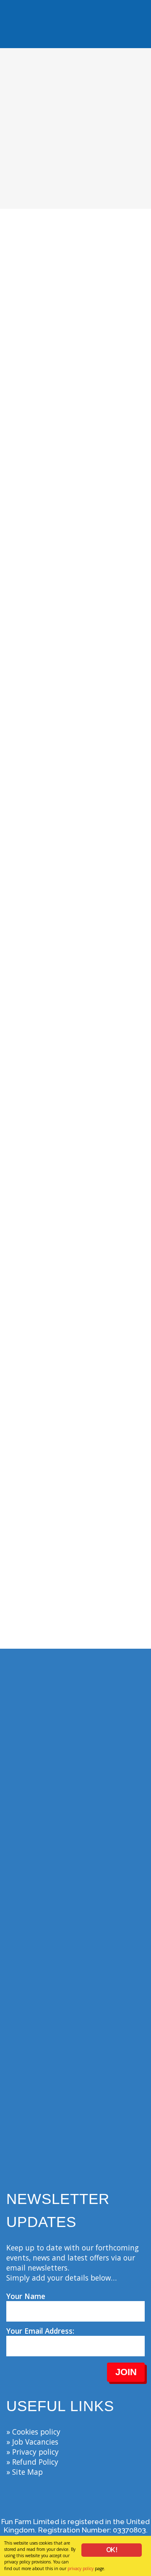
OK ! (112, 2550)
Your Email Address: (40, 2331)
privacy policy (81, 2568)
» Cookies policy (33, 2432)
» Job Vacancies (32, 2442)
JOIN (126, 2372)
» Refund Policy (32, 2462)
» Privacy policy (33, 2452)
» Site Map (25, 2472)
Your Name (26, 2296)
